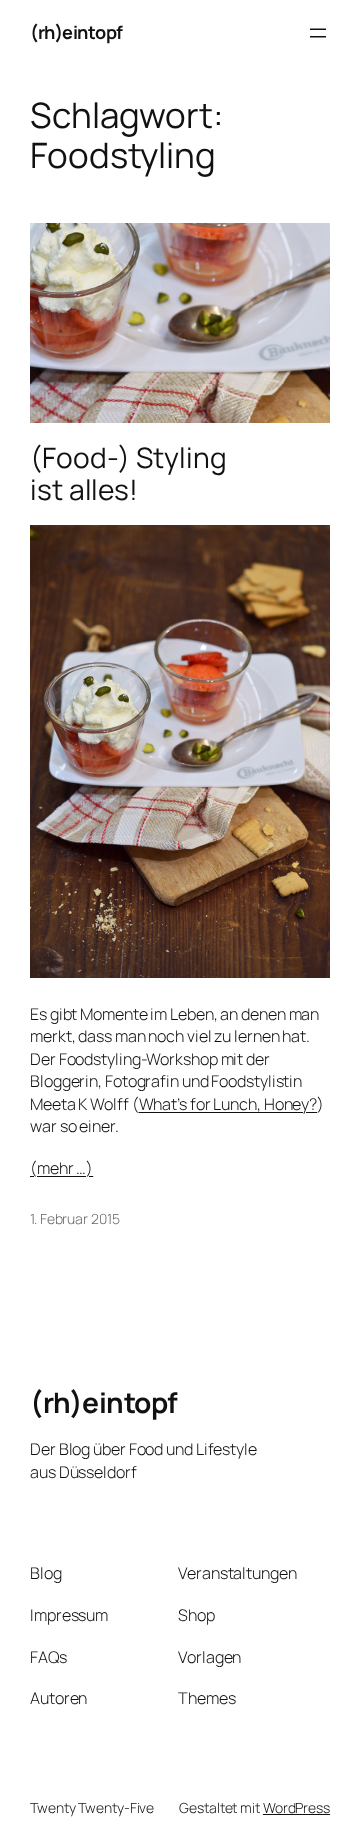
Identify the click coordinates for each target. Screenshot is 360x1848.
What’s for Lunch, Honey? (228, 1104)
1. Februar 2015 (75, 1218)
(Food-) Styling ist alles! (128, 473)
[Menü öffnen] (318, 33)
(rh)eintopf (76, 32)
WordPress (296, 1807)
